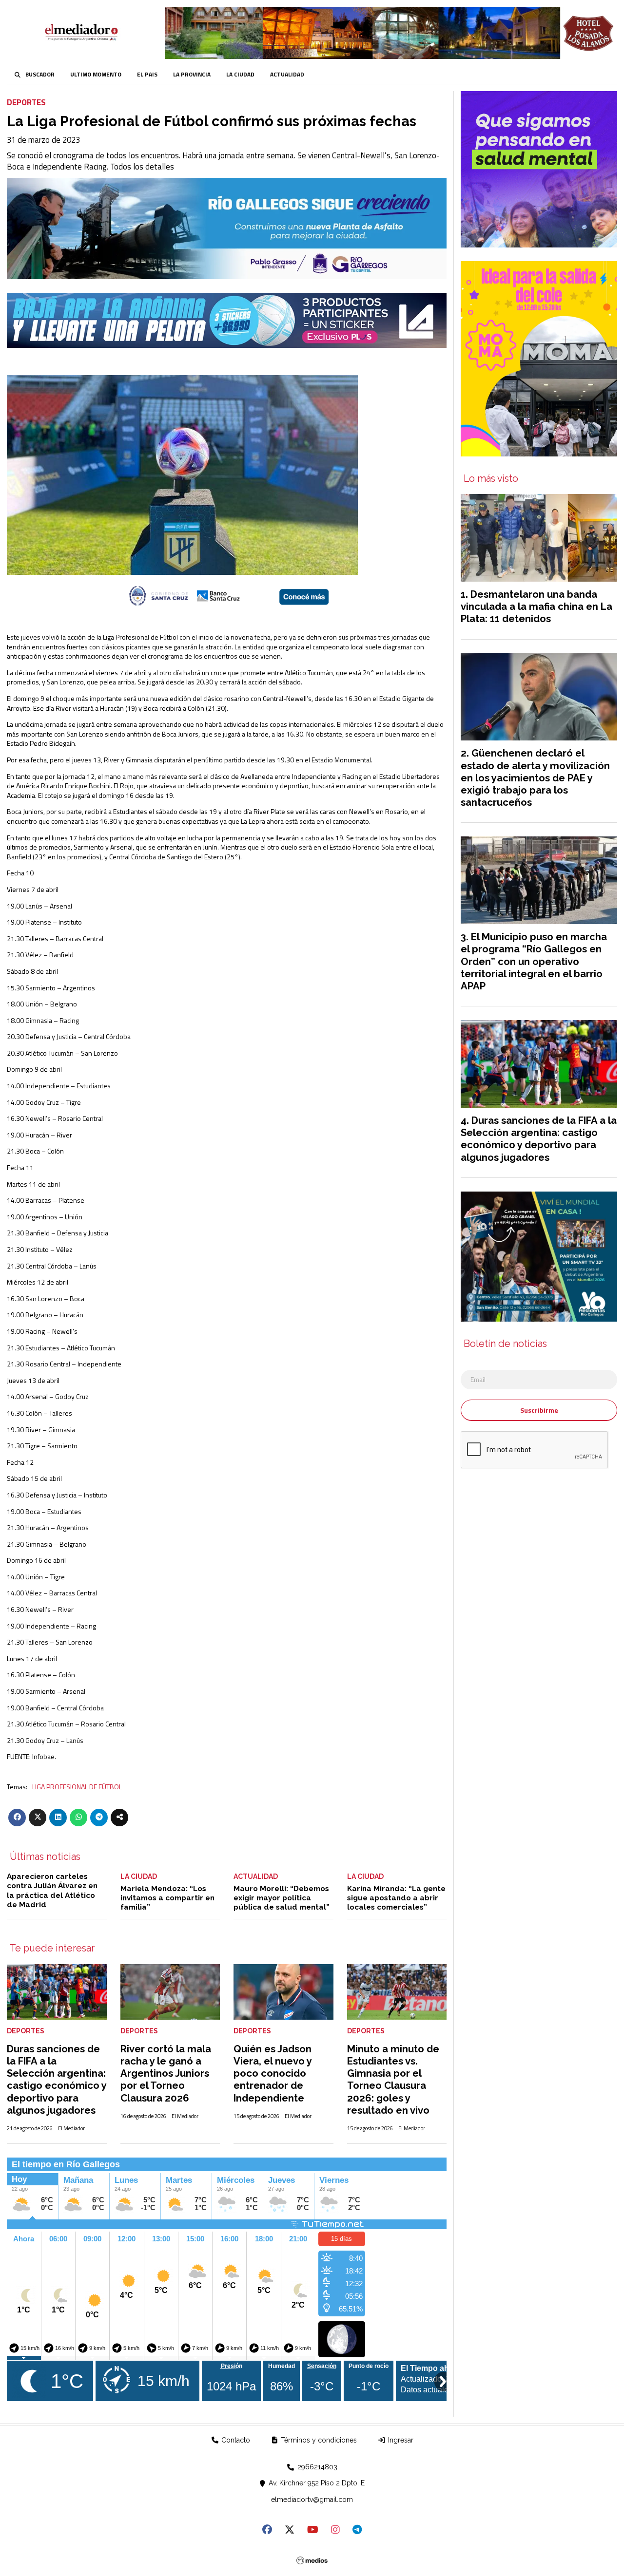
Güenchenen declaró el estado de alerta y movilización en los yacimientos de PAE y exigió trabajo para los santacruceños (535, 778)
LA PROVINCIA (192, 75)
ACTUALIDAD (287, 75)
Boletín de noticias (505, 1344)
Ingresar (400, 2440)
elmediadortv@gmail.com (312, 2500)
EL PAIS (147, 75)
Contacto (235, 2440)
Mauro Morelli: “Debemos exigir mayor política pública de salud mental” (282, 1898)
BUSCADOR (40, 75)
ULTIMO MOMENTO (96, 75)
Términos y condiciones (318, 2440)
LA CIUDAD (240, 75)
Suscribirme (539, 1410)
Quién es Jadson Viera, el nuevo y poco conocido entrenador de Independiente (273, 2074)
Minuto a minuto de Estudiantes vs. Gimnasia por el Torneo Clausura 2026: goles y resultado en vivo (393, 2080)
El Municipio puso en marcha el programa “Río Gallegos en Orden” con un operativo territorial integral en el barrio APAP (534, 961)
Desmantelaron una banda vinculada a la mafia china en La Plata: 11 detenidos (536, 606)
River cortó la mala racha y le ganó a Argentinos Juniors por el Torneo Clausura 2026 (166, 2074)
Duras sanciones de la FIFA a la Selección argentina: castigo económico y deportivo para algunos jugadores (57, 2080)
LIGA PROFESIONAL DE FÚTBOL (77, 1787)
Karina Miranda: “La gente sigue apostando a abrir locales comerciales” (396, 1898)
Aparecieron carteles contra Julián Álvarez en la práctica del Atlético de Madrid (52, 1891)
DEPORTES (26, 102)
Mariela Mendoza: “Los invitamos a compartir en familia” (167, 1898)
